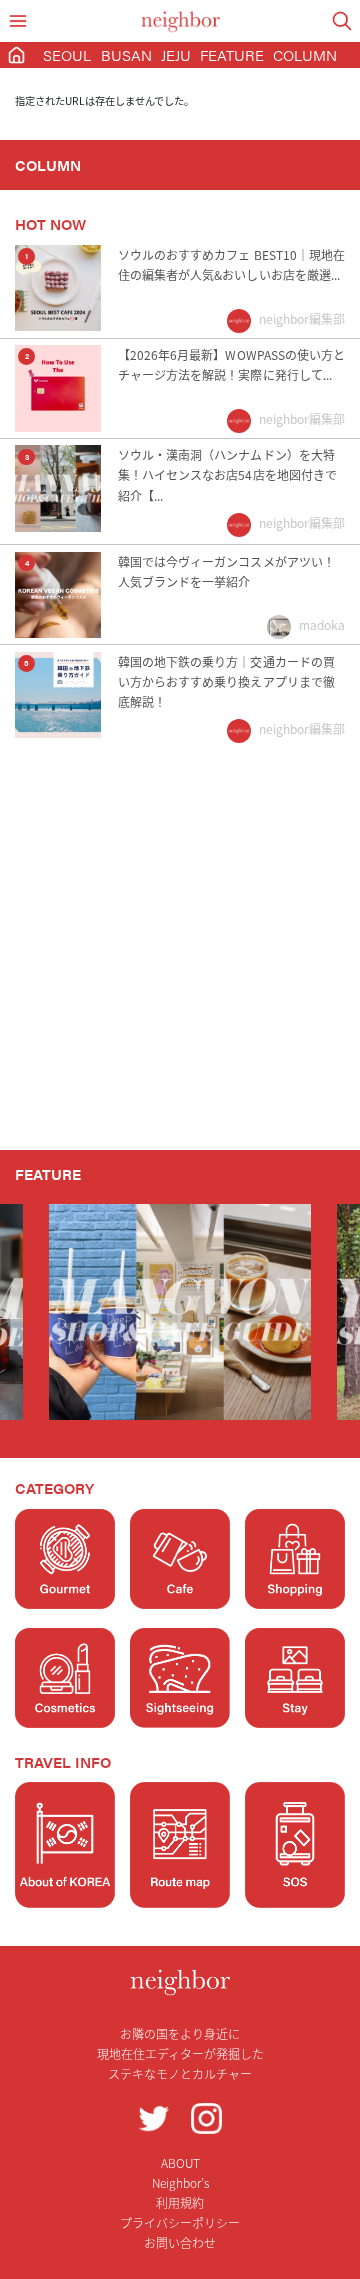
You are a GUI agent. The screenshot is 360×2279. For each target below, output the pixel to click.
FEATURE (232, 54)
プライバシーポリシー (180, 2222)
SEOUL (67, 54)
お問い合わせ (180, 2242)
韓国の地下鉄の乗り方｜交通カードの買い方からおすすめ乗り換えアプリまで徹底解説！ (226, 681)
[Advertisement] (180, 960)
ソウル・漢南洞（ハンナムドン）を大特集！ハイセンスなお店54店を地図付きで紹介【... (227, 474)
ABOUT (180, 2162)
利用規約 (180, 2202)
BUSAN (126, 54)
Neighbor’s (180, 2182)
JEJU (176, 54)
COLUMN (305, 54)
